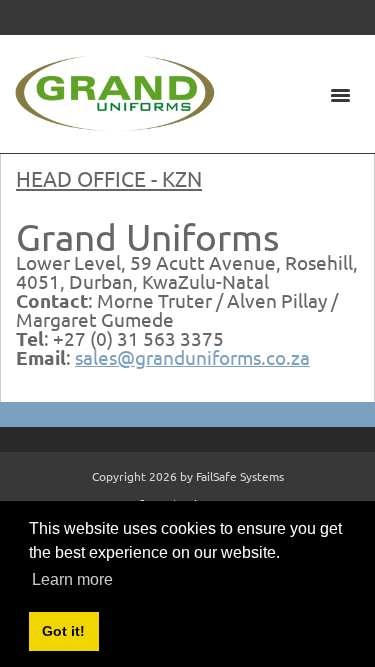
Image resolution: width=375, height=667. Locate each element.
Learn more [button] (72, 579)
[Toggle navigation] (340, 94)
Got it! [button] (63, 631)
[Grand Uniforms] (115, 90)
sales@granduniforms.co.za (192, 357)
